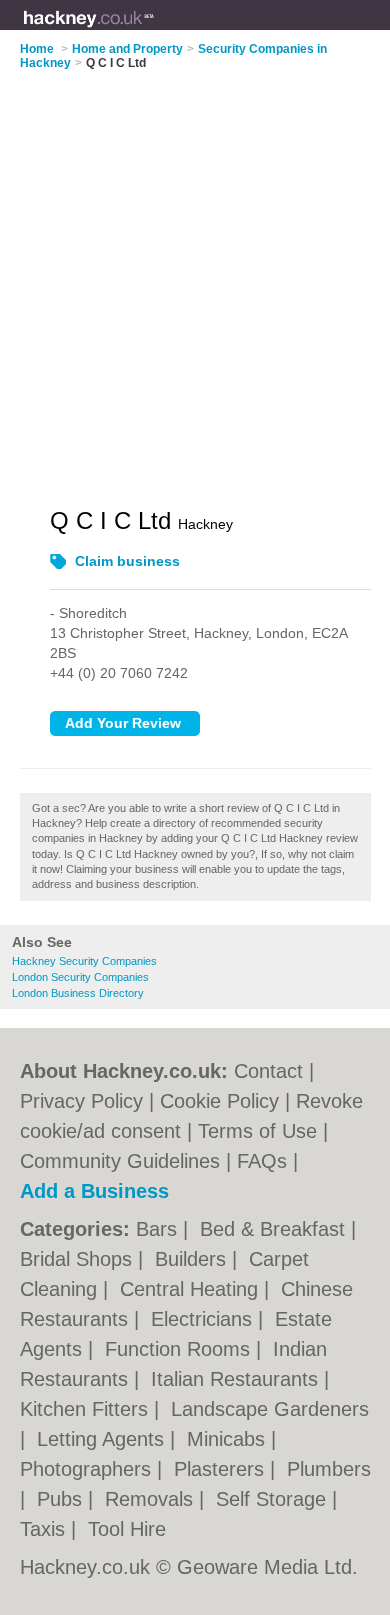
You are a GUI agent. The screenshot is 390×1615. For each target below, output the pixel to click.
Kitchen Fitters (87, 1409)
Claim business (127, 561)
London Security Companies (80, 977)
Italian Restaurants (237, 1379)
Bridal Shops (79, 1259)
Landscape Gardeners (270, 1409)
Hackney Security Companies (84, 961)
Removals (152, 1499)
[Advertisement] (195, 276)
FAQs (262, 1161)
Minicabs (229, 1439)
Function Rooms (180, 1349)
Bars (159, 1229)
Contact (268, 1071)
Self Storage (274, 1499)
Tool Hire (127, 1529)
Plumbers (329, 1469)
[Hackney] (155, 31)
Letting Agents (103, 1439)
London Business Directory (78, 993)
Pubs (62, 1499)
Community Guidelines (120, 1161)
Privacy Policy (81, 1101)
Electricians (204, 1319)
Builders (193, 1259)
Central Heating (192, 1289)
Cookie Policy (219, 1101)
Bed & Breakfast (275, 1229)
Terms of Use (257, 1131)
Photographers (88, 1469)
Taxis (45, 1529)
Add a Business (94, 1191)
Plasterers (222, 1469)
